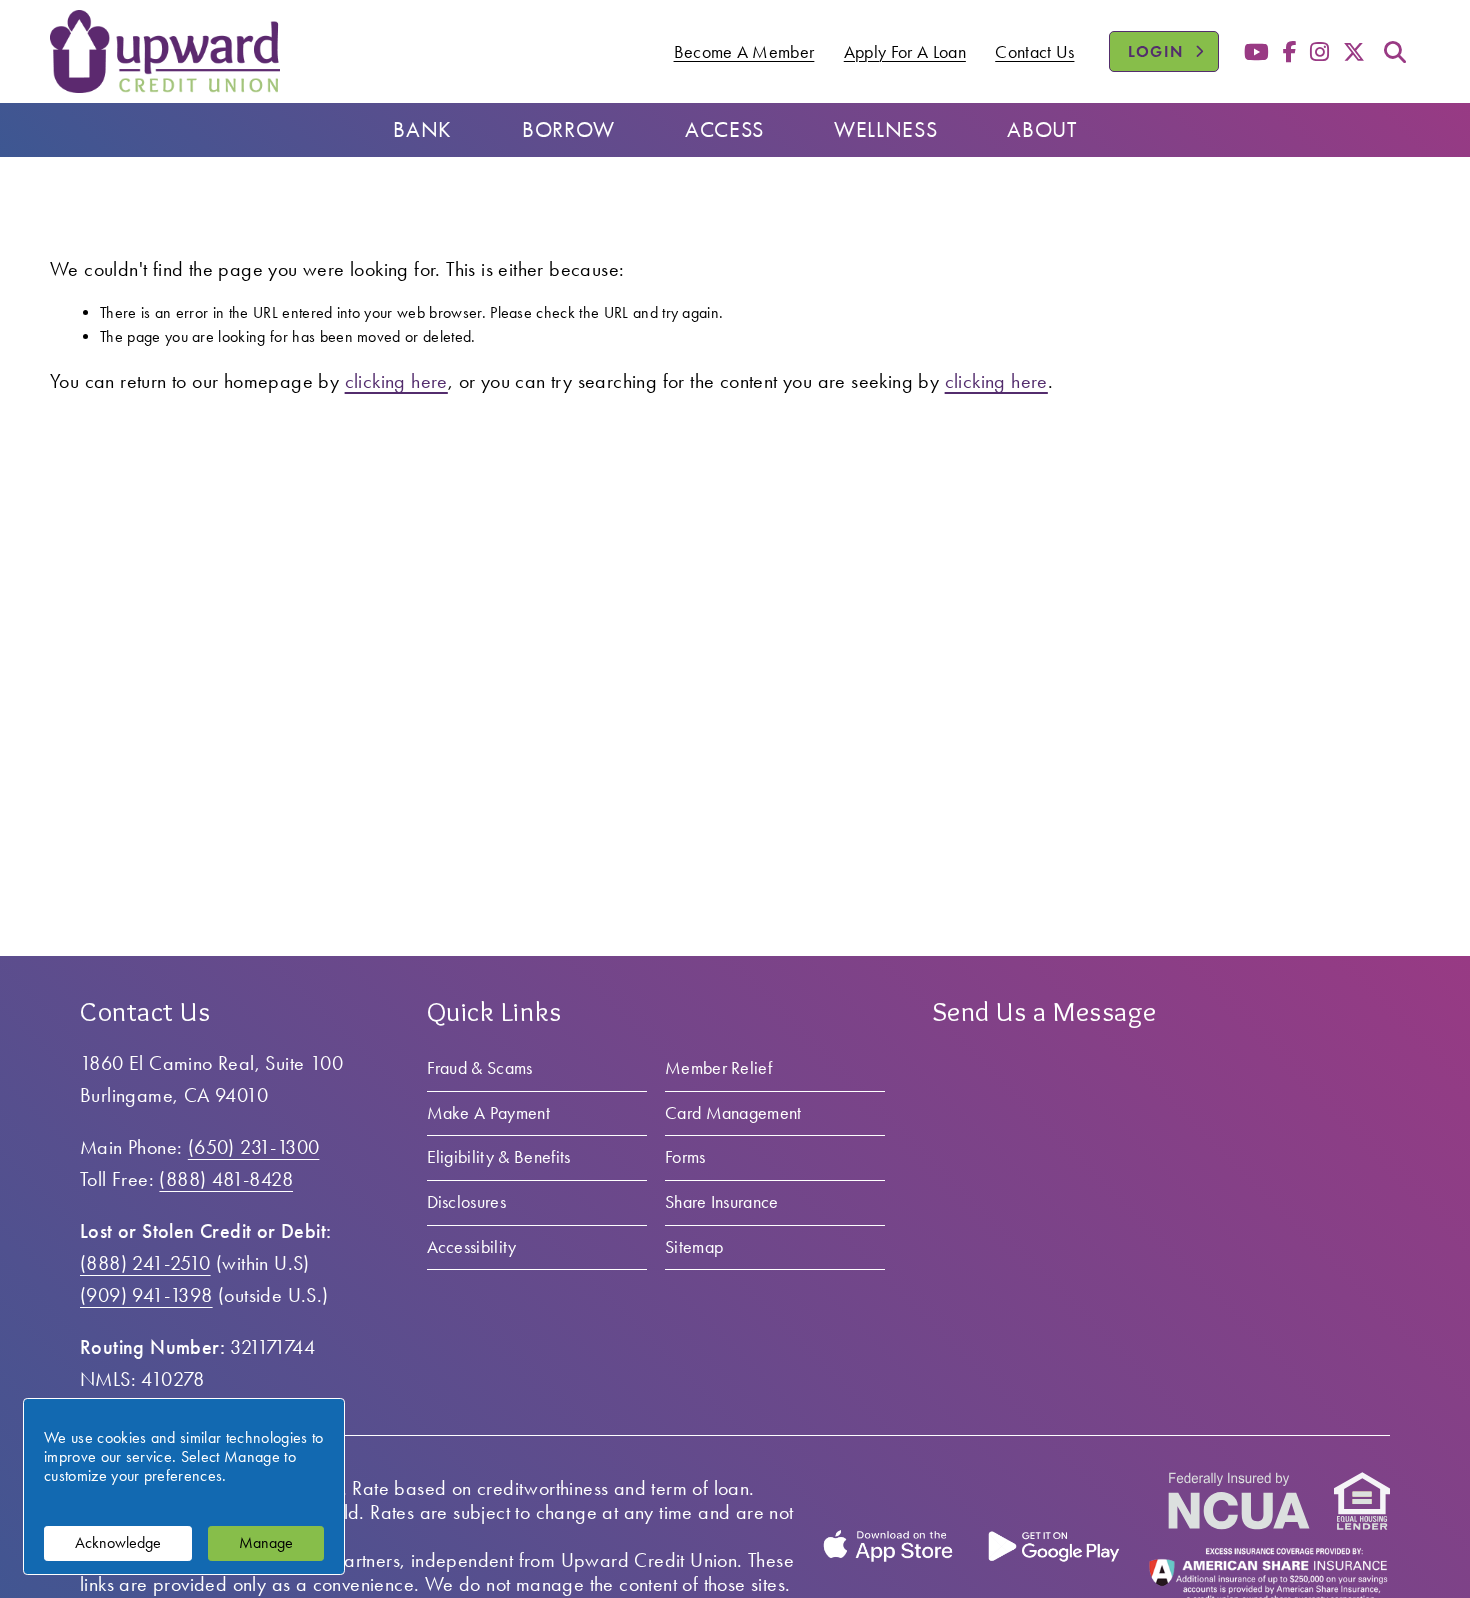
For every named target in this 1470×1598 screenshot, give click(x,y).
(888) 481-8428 (226, 1179)
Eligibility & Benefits (499, 1157)
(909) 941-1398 (146, 1295)
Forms (685, 1157)
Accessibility (472, 1247)
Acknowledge (118, 1542)
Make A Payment (488, 1113)
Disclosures (467, 1202)
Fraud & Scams (480, 1068)
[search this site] (1395, 52)
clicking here (396, 381)
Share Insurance (722, 1202)
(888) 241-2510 (145, 1263)
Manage (266, 1542)
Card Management (733, 1113)
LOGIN (1173, 51)
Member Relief (718, 1068)
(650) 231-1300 (254, 1147)
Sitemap (694, 1247)
